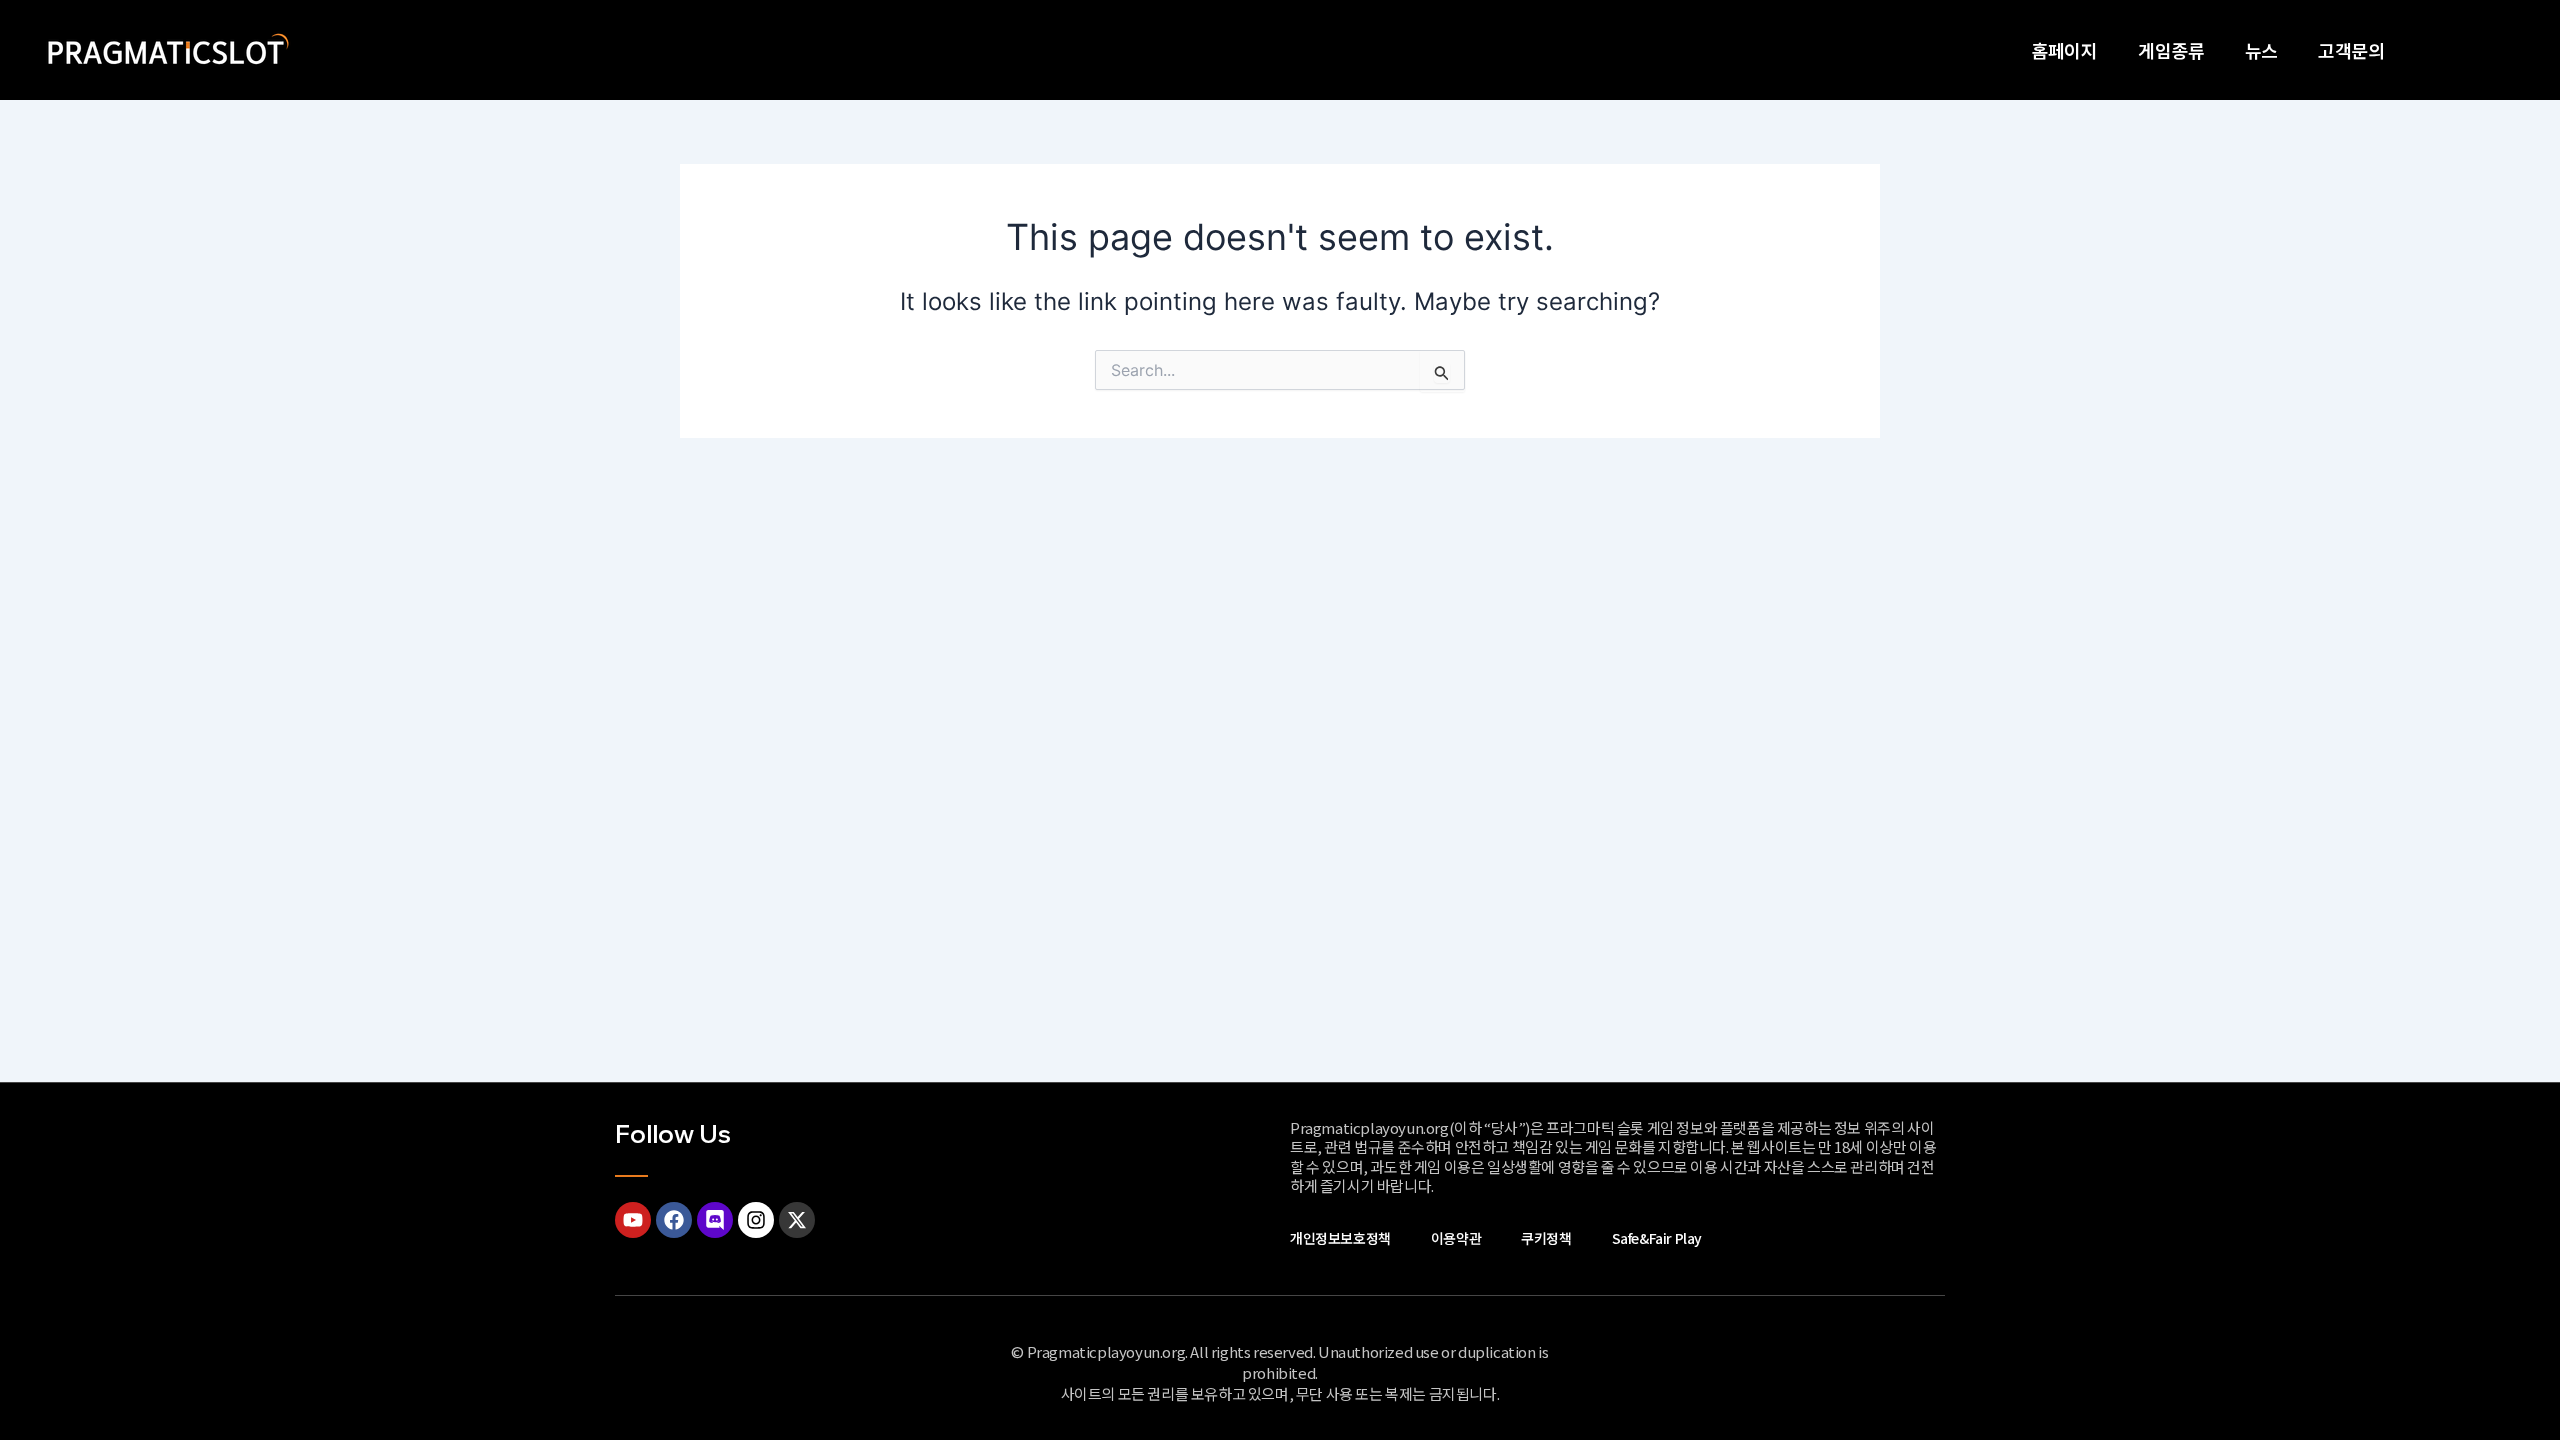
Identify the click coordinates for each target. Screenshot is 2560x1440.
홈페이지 (2064, 50)
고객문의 (2351, 50)
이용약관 (1456, 1238)
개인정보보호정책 (1340, 1238)
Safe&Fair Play (1657, 1238)
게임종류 (2171, 50)
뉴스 (2261, 50)
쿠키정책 (1546, 1238)
